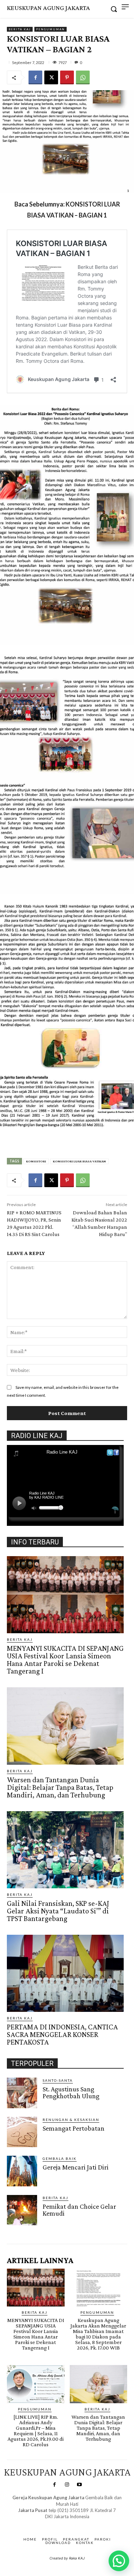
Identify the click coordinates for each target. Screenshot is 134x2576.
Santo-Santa (58, 2080)
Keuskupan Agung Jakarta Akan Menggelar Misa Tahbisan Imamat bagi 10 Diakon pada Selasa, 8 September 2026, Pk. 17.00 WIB (98, 2334)
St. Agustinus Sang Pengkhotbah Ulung (71, 2092)
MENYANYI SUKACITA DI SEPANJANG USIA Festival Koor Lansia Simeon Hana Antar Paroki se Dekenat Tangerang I (65, 1660)
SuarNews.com (57, 2523)
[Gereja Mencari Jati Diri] (22, 2171)
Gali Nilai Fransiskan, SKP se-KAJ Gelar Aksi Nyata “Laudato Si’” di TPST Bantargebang (58, 1911)
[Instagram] (67, 2485)
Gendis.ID (19, 2227)
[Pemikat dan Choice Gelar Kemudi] (22, 2210)
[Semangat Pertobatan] (22, 2132)
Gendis (87, 2523)
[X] (51, 77)
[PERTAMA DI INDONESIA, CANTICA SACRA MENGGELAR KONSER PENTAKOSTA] (65, 1973)
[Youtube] (79, 2485)
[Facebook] (35, 77)
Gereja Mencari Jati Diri (76, 2167)
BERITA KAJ (20, 29)
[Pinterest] (67, 77)
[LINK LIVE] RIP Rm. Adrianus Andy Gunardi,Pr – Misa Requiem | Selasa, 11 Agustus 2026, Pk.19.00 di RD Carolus (36, 2431)
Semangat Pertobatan (74, 2128)
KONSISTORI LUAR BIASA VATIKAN (79, 1161)
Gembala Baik (60, 2158)
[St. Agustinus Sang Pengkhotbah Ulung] (22, 2093)
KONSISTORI (36, 1161)
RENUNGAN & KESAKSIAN (71, 2120)
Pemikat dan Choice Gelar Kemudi (79, 2210)
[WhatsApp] (83, 77)
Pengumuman (51, 29)
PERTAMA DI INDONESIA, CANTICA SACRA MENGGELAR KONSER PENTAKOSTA (62, 2034)
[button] (119, 2561)
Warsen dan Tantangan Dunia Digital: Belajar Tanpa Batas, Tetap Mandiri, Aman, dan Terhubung (60, 1787)
